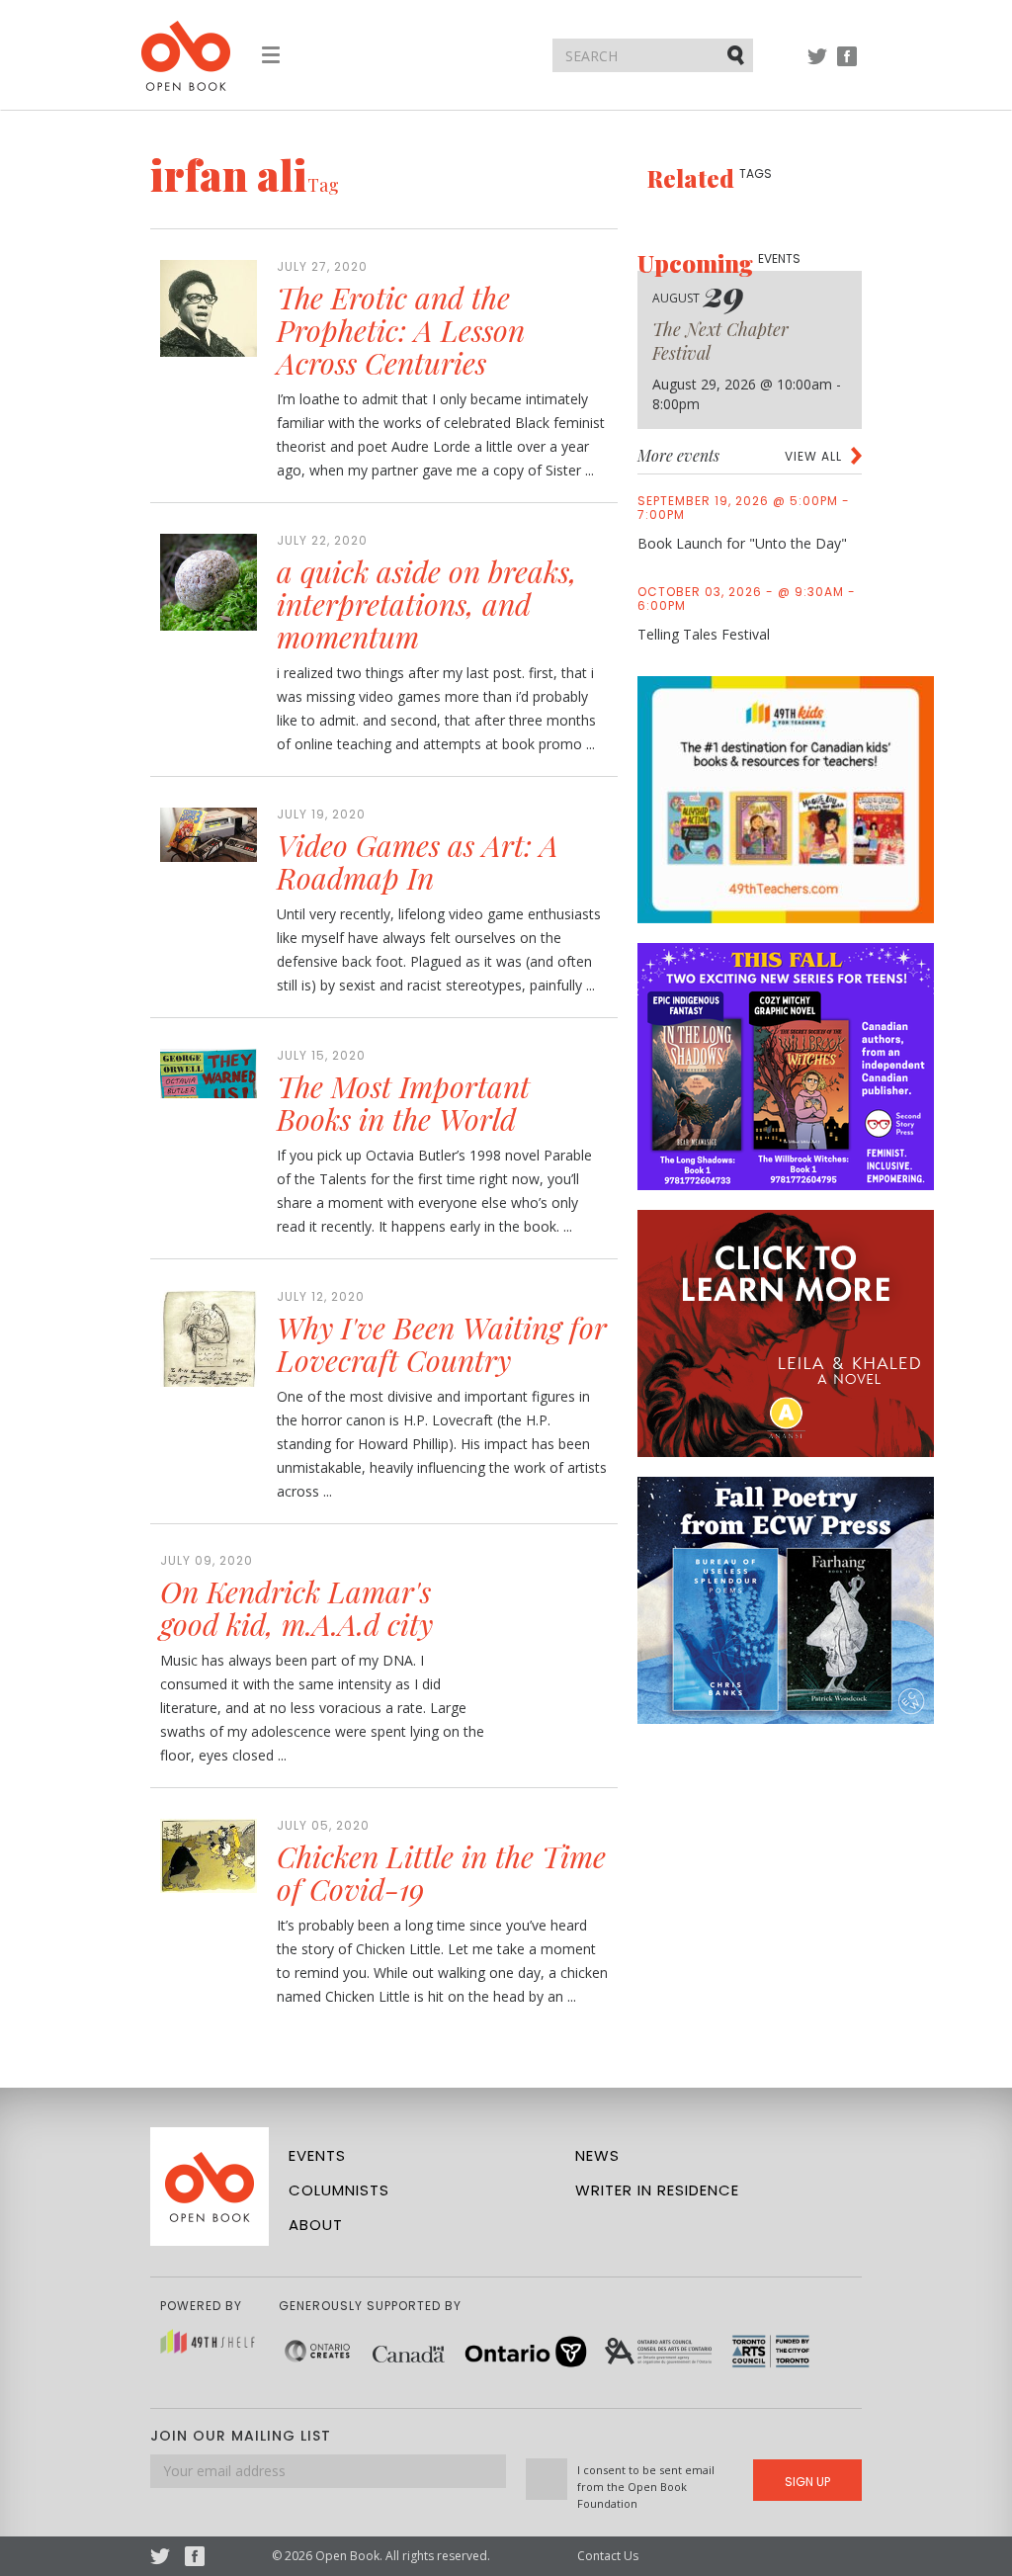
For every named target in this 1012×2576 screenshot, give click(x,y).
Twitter (817, 66)
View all (813, 456)
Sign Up (807, 2482)
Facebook (847, 66)
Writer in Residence (657, 2190)
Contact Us (608, 2556)
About (316, 2225)
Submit (737, 54)
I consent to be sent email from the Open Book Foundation (646, 2487)
